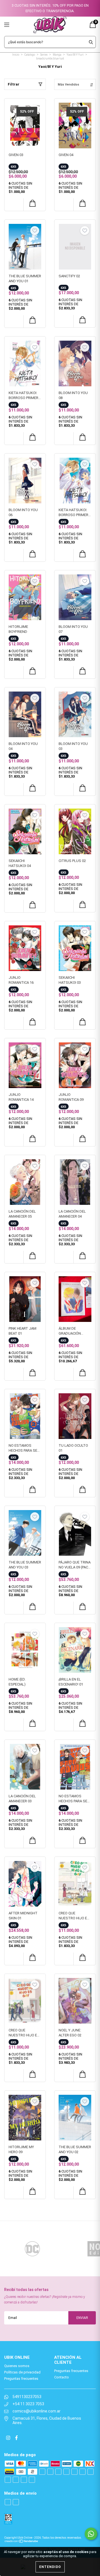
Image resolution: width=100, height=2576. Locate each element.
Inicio (16, 55)
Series (44, 55)
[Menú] (13, 25)
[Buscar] (91, 42)
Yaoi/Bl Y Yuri (75, 55)
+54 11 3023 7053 (28, 2404)
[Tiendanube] (22, 2541)
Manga (57, 55)
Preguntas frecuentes (21, 2379)
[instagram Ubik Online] (9, 2438)
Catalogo (30, 55)
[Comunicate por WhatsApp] (91, 2534)
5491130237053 (27, 2397)
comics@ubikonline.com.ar (37, 2411)
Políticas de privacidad (22, 2372)
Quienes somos (17, 2366)
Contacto (62, 2377)
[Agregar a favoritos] (35, 109)
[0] (93, 27)
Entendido (50, 2567)
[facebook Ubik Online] (16, 2438)
